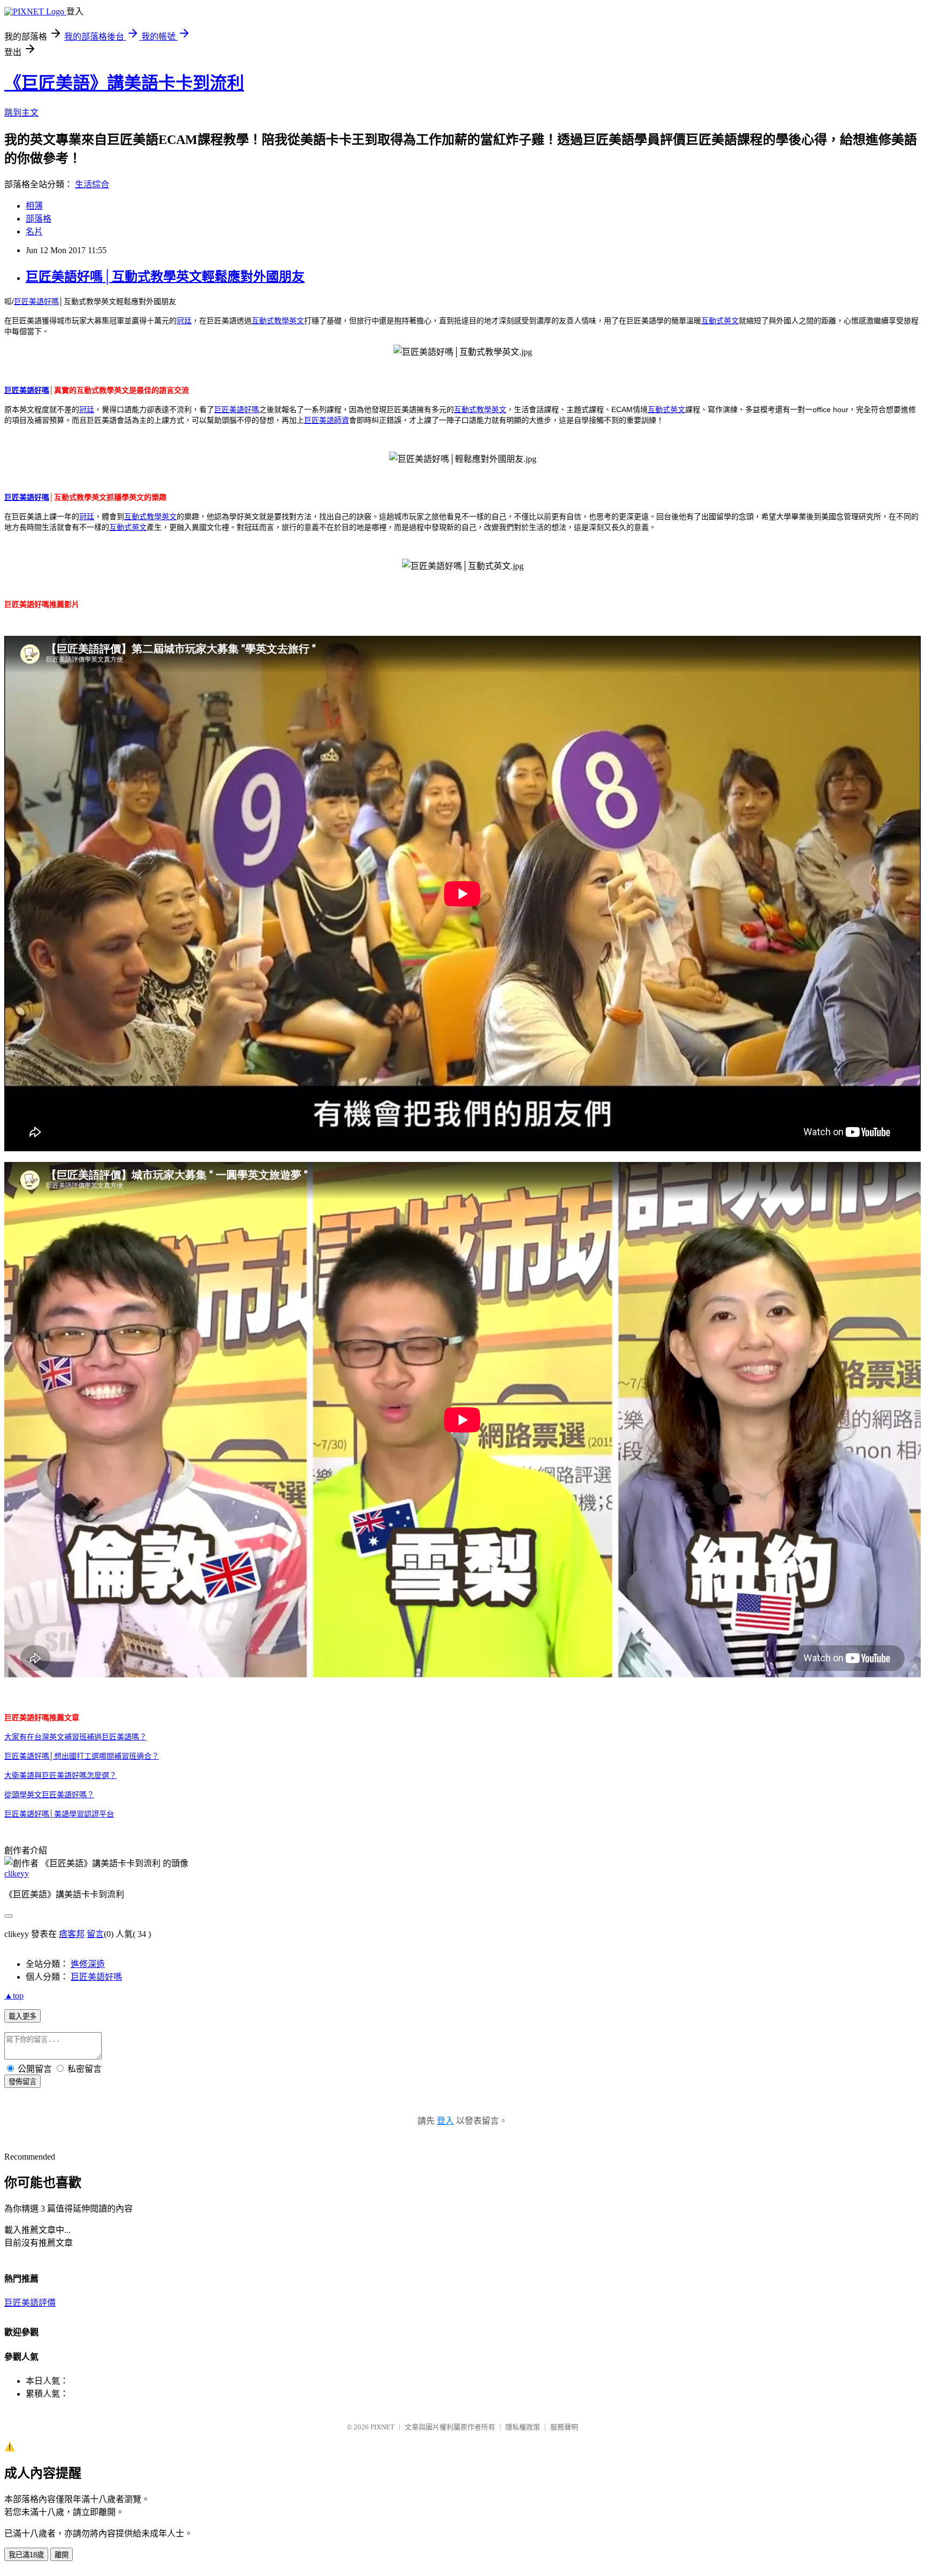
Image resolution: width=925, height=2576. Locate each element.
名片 (34, 231)
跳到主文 (21, 113)
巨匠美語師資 (327, 420)
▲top (14, 1996)
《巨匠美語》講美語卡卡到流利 (124, 83)
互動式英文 (720, 321)
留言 (95, 1934)
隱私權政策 (523, 2427)
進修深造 (88, 1964)
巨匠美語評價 (30, 2303)
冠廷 (184, 321)
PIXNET (382, 2427)
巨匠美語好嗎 (36, 301)
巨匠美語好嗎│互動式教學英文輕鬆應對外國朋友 (165, 277)
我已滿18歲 (26, 2555)
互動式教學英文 (278, 321)
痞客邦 (72, 1934)
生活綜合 (92, 184)
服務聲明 (564, 2427)
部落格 (39, 219)
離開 (62, 2555)
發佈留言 (22, 2082)
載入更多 (22, 2016)
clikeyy (17, 1874)
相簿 (34, 206)
